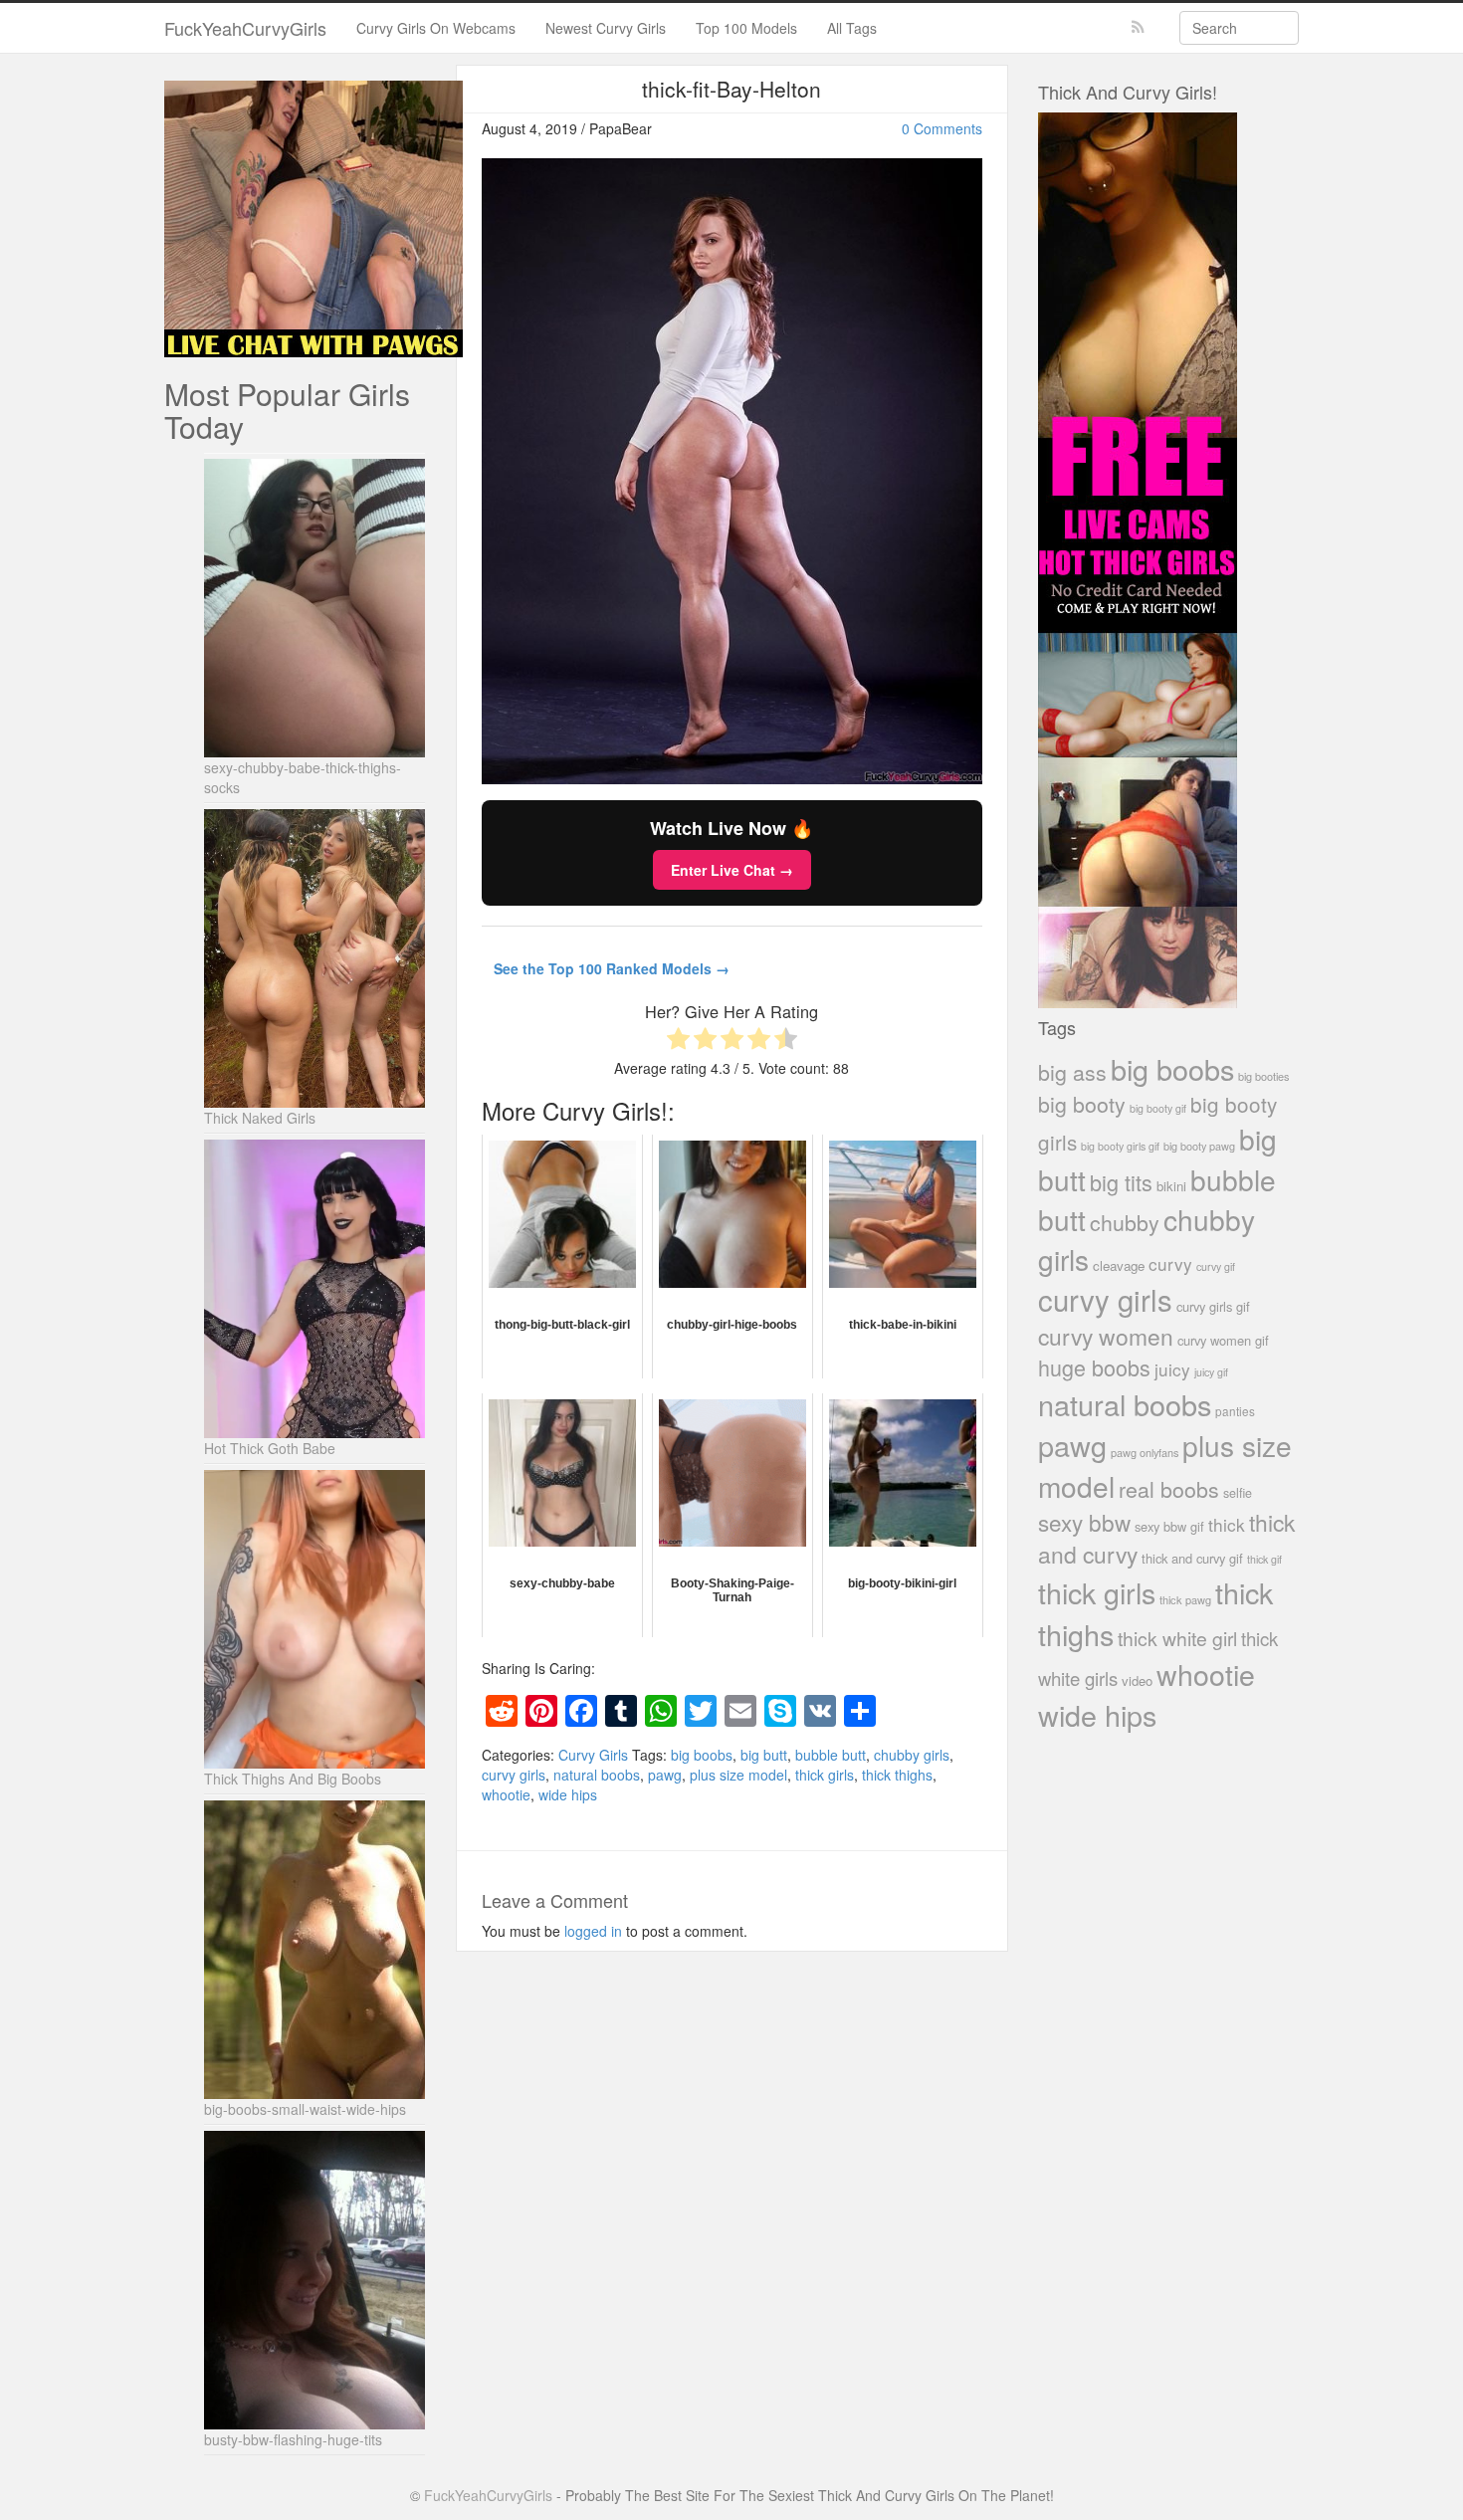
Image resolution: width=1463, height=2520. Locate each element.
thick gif (1264, 1559)
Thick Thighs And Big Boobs (293, 1779)
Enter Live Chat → (732, 870)
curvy (1170, 1263)
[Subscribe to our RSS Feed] (1138, 27)
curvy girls (514, 1775)
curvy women (1106, 1336)
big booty (1082, 1104)
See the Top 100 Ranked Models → (612, 968)
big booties (1263, 1076)
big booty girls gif (1120, 1146)
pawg (665, 1775)
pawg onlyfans (1145, 1452)
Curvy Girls (593, 1755)
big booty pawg (1199, 1146)
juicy (1172, 1369)
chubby (1125, 1222)
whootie (506, 1794)
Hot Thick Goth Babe (270, 1448)
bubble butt (831, 1755)
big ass (1072, 1071)
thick (1227, 1524)
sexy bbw (1084, 1522)
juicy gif (1211, 1372)
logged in (593, 1931)
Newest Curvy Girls (606, 28)
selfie (1238, 1493)
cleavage (1119, 1265)
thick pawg (1185, 1599)
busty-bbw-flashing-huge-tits (293, 2439)
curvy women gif (1223, 1340)
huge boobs (1094, 1367)
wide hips (568, 1794)
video (1137, 1680)
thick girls (825, 1775)
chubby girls (912, 1755)
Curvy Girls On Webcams (436, 28)
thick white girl (1177, 1638)
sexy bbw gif (1169, 1526)
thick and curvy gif (1192, 1558)
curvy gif (1216, 1266)
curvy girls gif (1213, 1306)
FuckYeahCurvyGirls (245, 28)
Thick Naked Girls (260, 1118)
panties (1235, 1411)
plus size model (738, 1775)
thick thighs (897, 1775)
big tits (1121, 1182)
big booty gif (1158, 1108)
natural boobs (597, 1775)
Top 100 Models (746, 28)
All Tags (852, 28)
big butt (764, 1755)
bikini (1171, 1186)
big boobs (702, 1755)
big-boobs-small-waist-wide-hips (305, 2109)
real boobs (1169, 1488)
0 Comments (942, 128)
